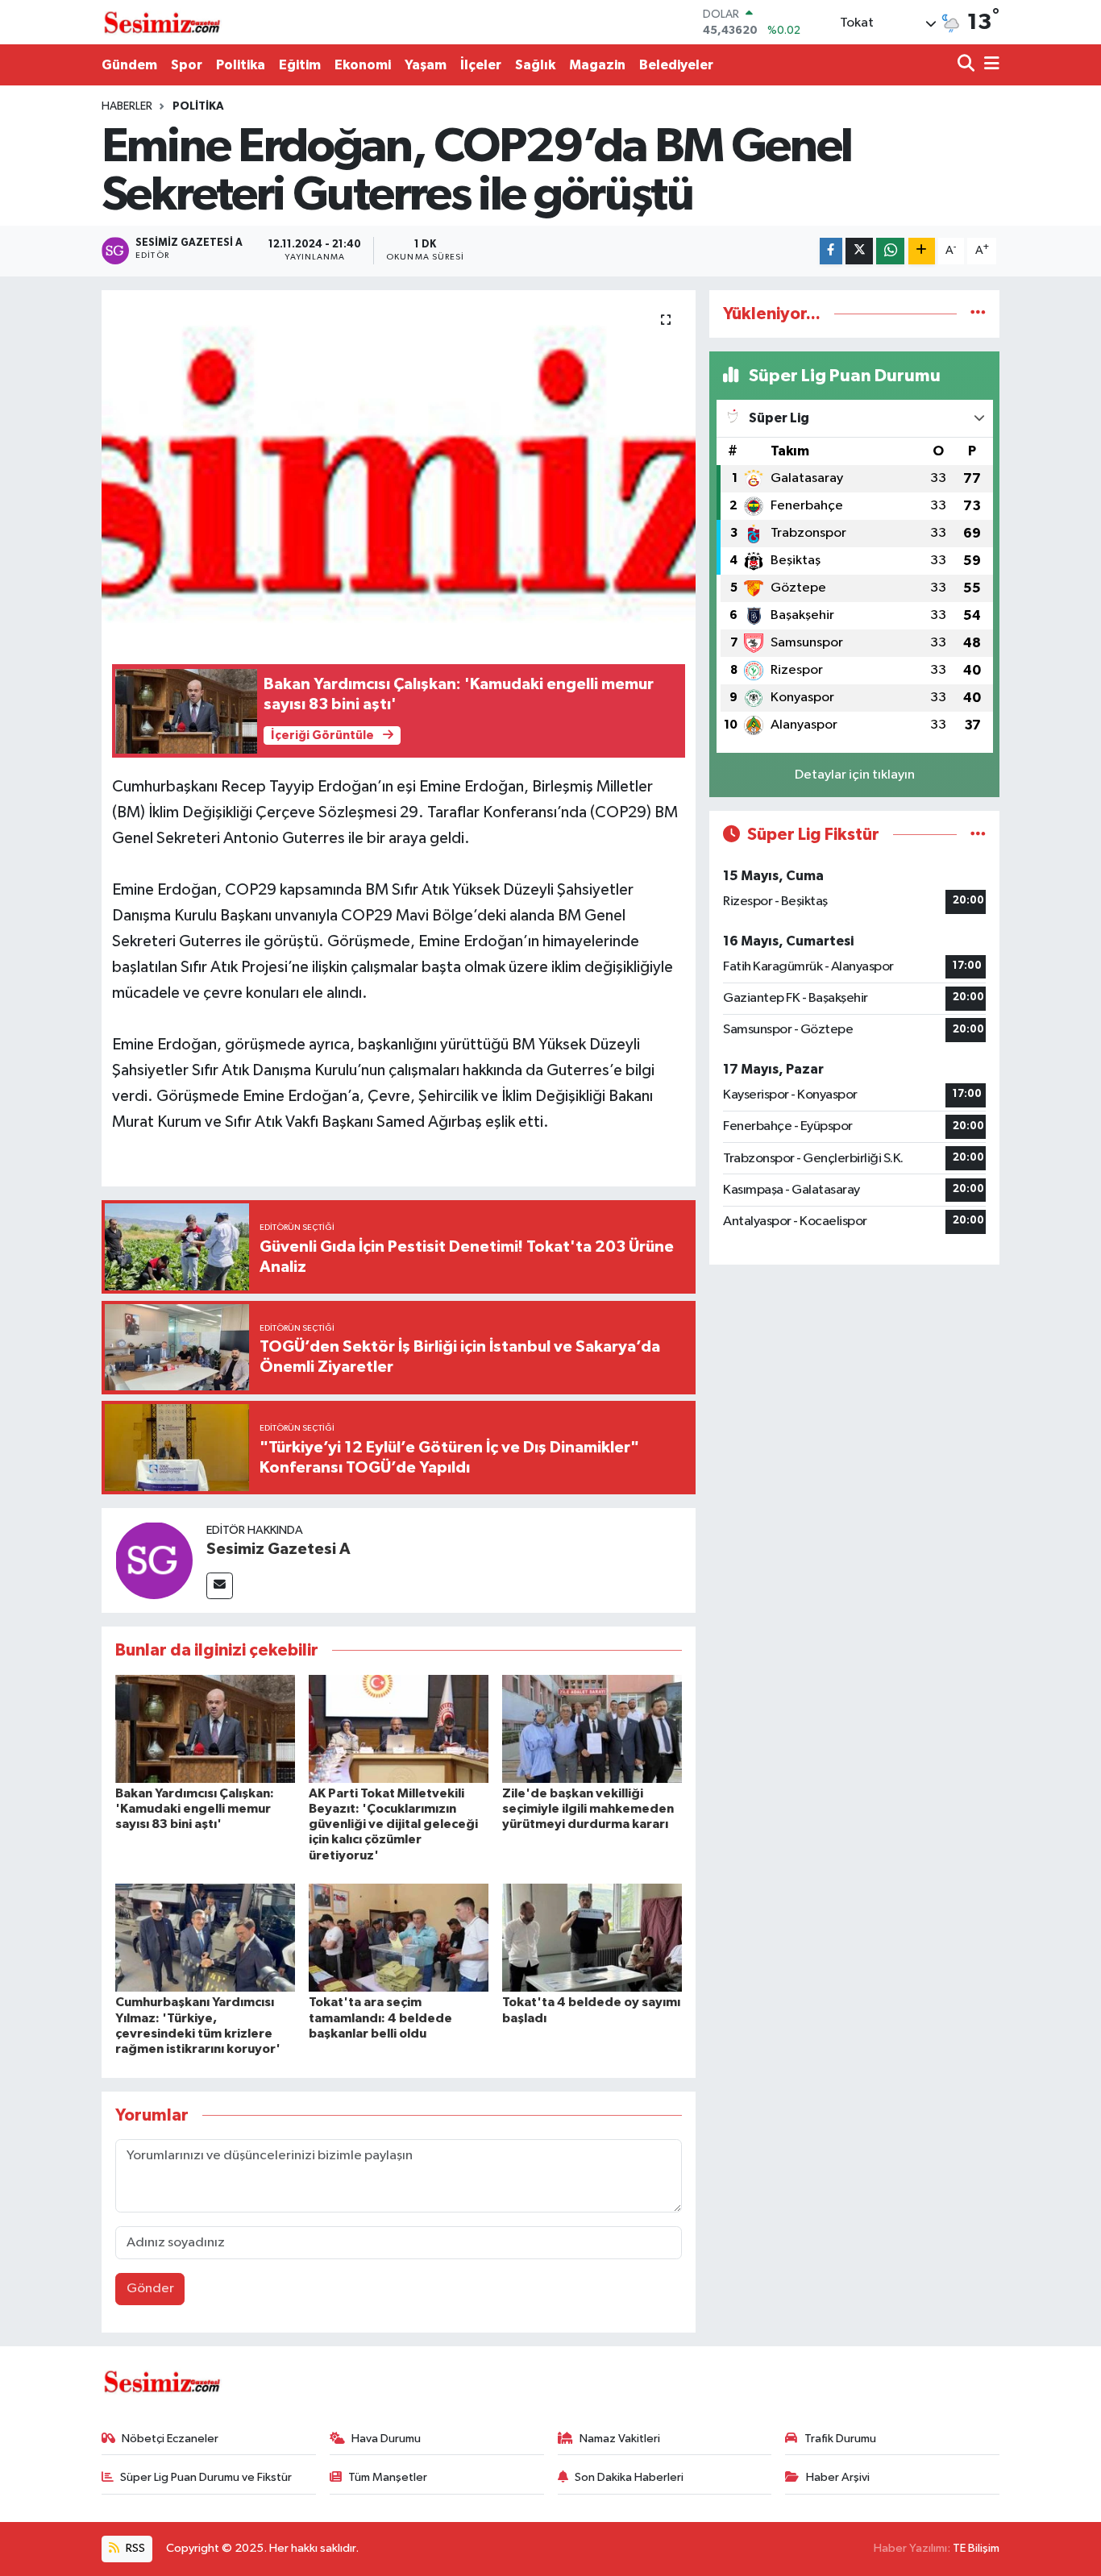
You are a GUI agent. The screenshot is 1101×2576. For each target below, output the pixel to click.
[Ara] (968, 65)
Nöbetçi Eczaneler (170, 2439)
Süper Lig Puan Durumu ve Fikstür (206, 2477)
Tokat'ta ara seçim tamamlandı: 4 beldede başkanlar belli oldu (380, 2017)
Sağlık (535, 65)
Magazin (597, 65)
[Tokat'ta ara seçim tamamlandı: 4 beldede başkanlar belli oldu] (399, 1937)
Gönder (150, 2289)
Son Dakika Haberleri (629, 2477)
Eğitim (300, 65)
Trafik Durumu (840, 2439)
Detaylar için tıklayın (855, 775)
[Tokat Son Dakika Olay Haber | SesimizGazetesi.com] (162, 23)
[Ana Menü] (989, 65)
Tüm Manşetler (388, 2477)
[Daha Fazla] (922, 251)
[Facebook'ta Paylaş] (831, 251)
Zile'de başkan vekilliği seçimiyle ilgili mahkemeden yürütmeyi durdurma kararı (588, 1809)
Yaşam (426, 65)
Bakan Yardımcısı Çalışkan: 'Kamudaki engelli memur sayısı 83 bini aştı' (195, 1809)
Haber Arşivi (838, 2477)
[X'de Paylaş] (859, 251)
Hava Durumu (386, 2439)
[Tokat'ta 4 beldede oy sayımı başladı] (592, 1937)
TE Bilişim (976, 2548)
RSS (134, 2548)
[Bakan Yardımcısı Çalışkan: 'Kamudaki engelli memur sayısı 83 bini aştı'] (205, 1728)
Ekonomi (363, 65)
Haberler (127, 106)
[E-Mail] (220, 1586)
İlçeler (481, 65)
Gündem (129, 65)
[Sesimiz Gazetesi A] (154, 1560)
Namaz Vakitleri (620, 2439)
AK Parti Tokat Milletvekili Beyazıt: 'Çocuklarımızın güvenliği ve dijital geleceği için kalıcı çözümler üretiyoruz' (393, 1824)
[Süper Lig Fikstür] (978, 835)
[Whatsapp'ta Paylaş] (890, 251)
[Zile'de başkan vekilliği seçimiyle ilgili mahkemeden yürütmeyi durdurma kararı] (592, 1728)
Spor (187, 65)
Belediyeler (676, 65)
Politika (241, 65)
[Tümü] (978, 314)
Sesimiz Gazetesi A (278, 1549)
